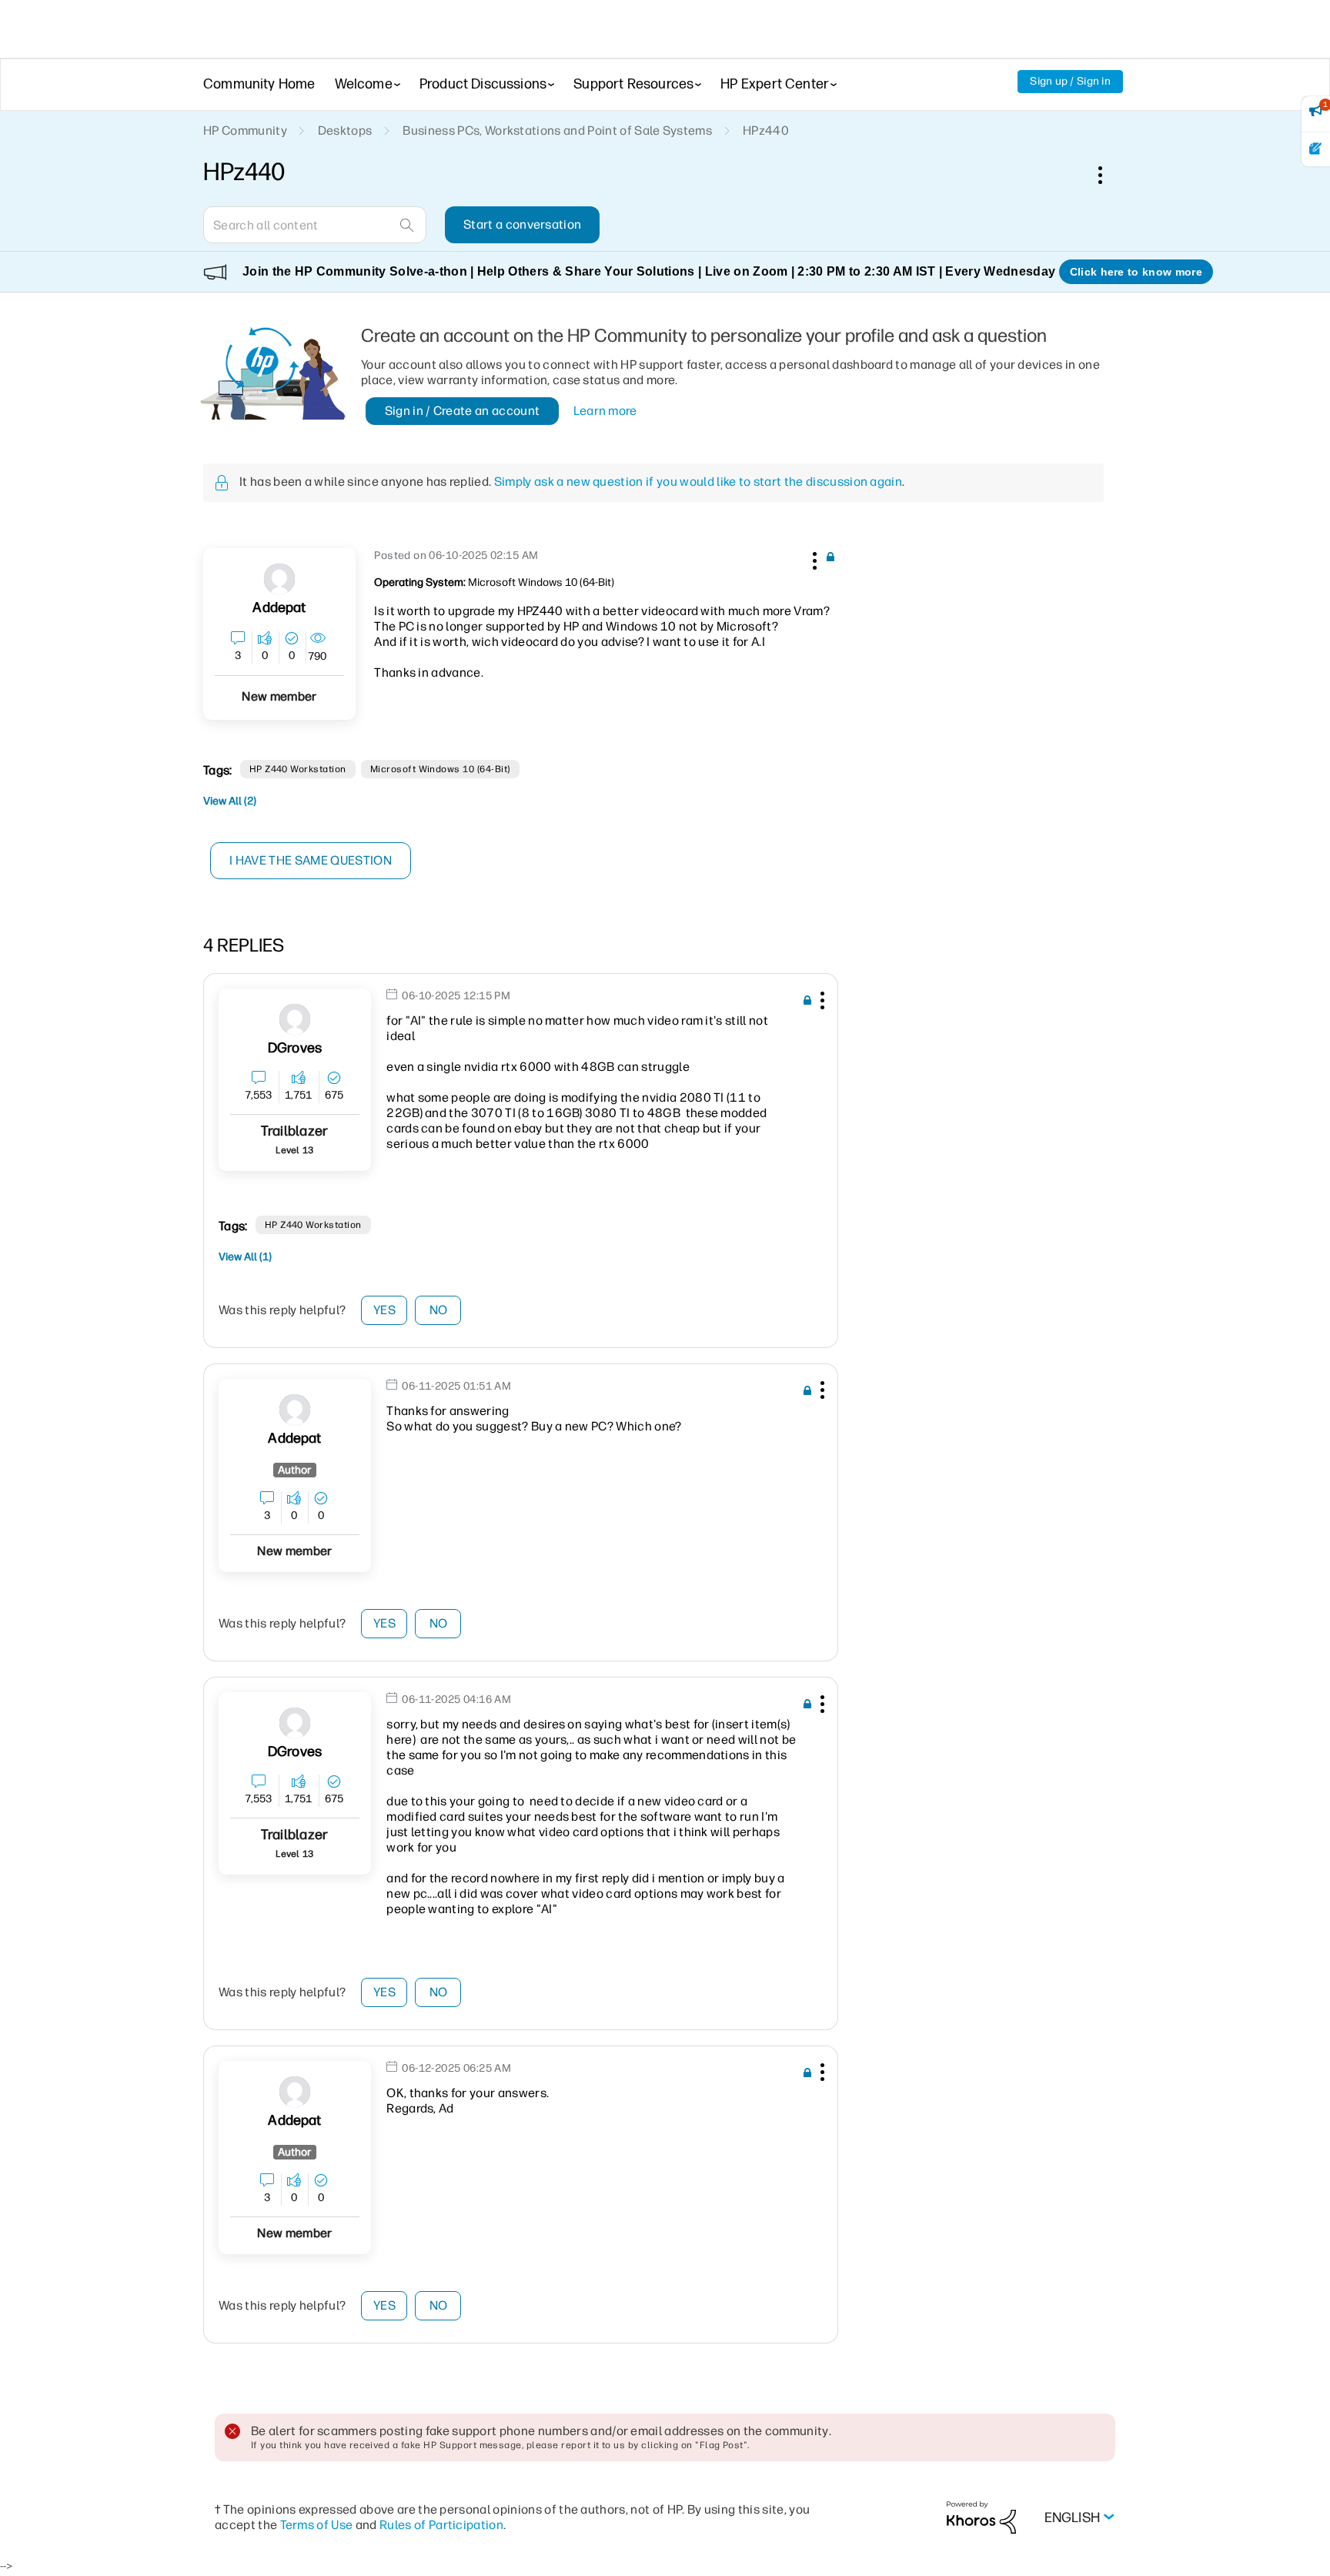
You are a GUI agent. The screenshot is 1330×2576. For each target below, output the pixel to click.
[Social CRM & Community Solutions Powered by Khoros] (981, 2517)
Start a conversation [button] (522, 224)
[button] (813, 558)
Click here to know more (1136, 272)
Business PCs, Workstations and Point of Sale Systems (557, 130)
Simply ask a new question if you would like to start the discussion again (698, 482)
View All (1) (245, 1257)
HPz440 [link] (766, 130)
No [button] (439, 1310)
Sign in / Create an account (463, 411)
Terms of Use (317, 2525)
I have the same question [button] (311, 860)
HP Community (245, 130)
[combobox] (315, 225)
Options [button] (1108, 175)
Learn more (605, 411)
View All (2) (230, 801)
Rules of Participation (441, 2525)
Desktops (345, 130)
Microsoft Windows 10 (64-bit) (440, 769)
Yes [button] (384, 1310)
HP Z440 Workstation (298, 769)
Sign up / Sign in (1070, 81)
